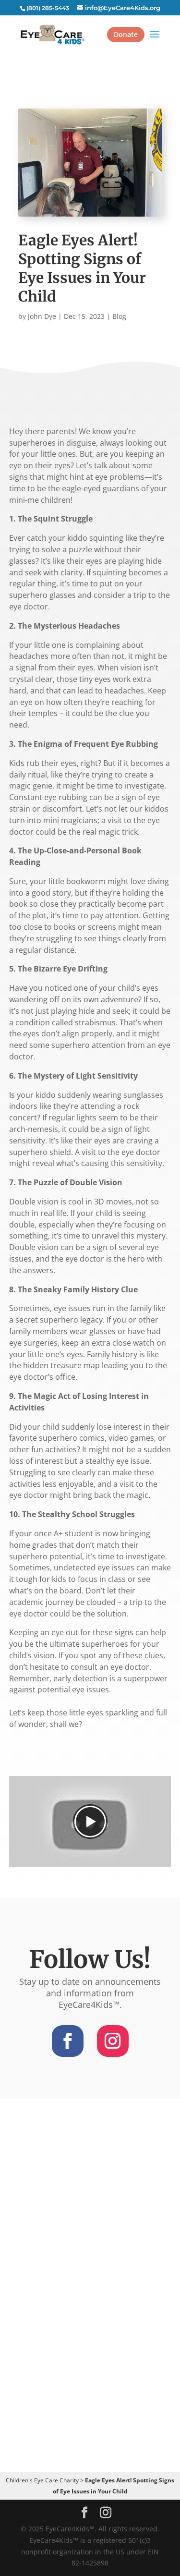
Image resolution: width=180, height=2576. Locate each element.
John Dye (42, 316)
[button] (90, 1822)
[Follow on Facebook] (68, 2041)
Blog (119, 316)
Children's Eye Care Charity (42, 2480)
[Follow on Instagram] (113, 2041)
